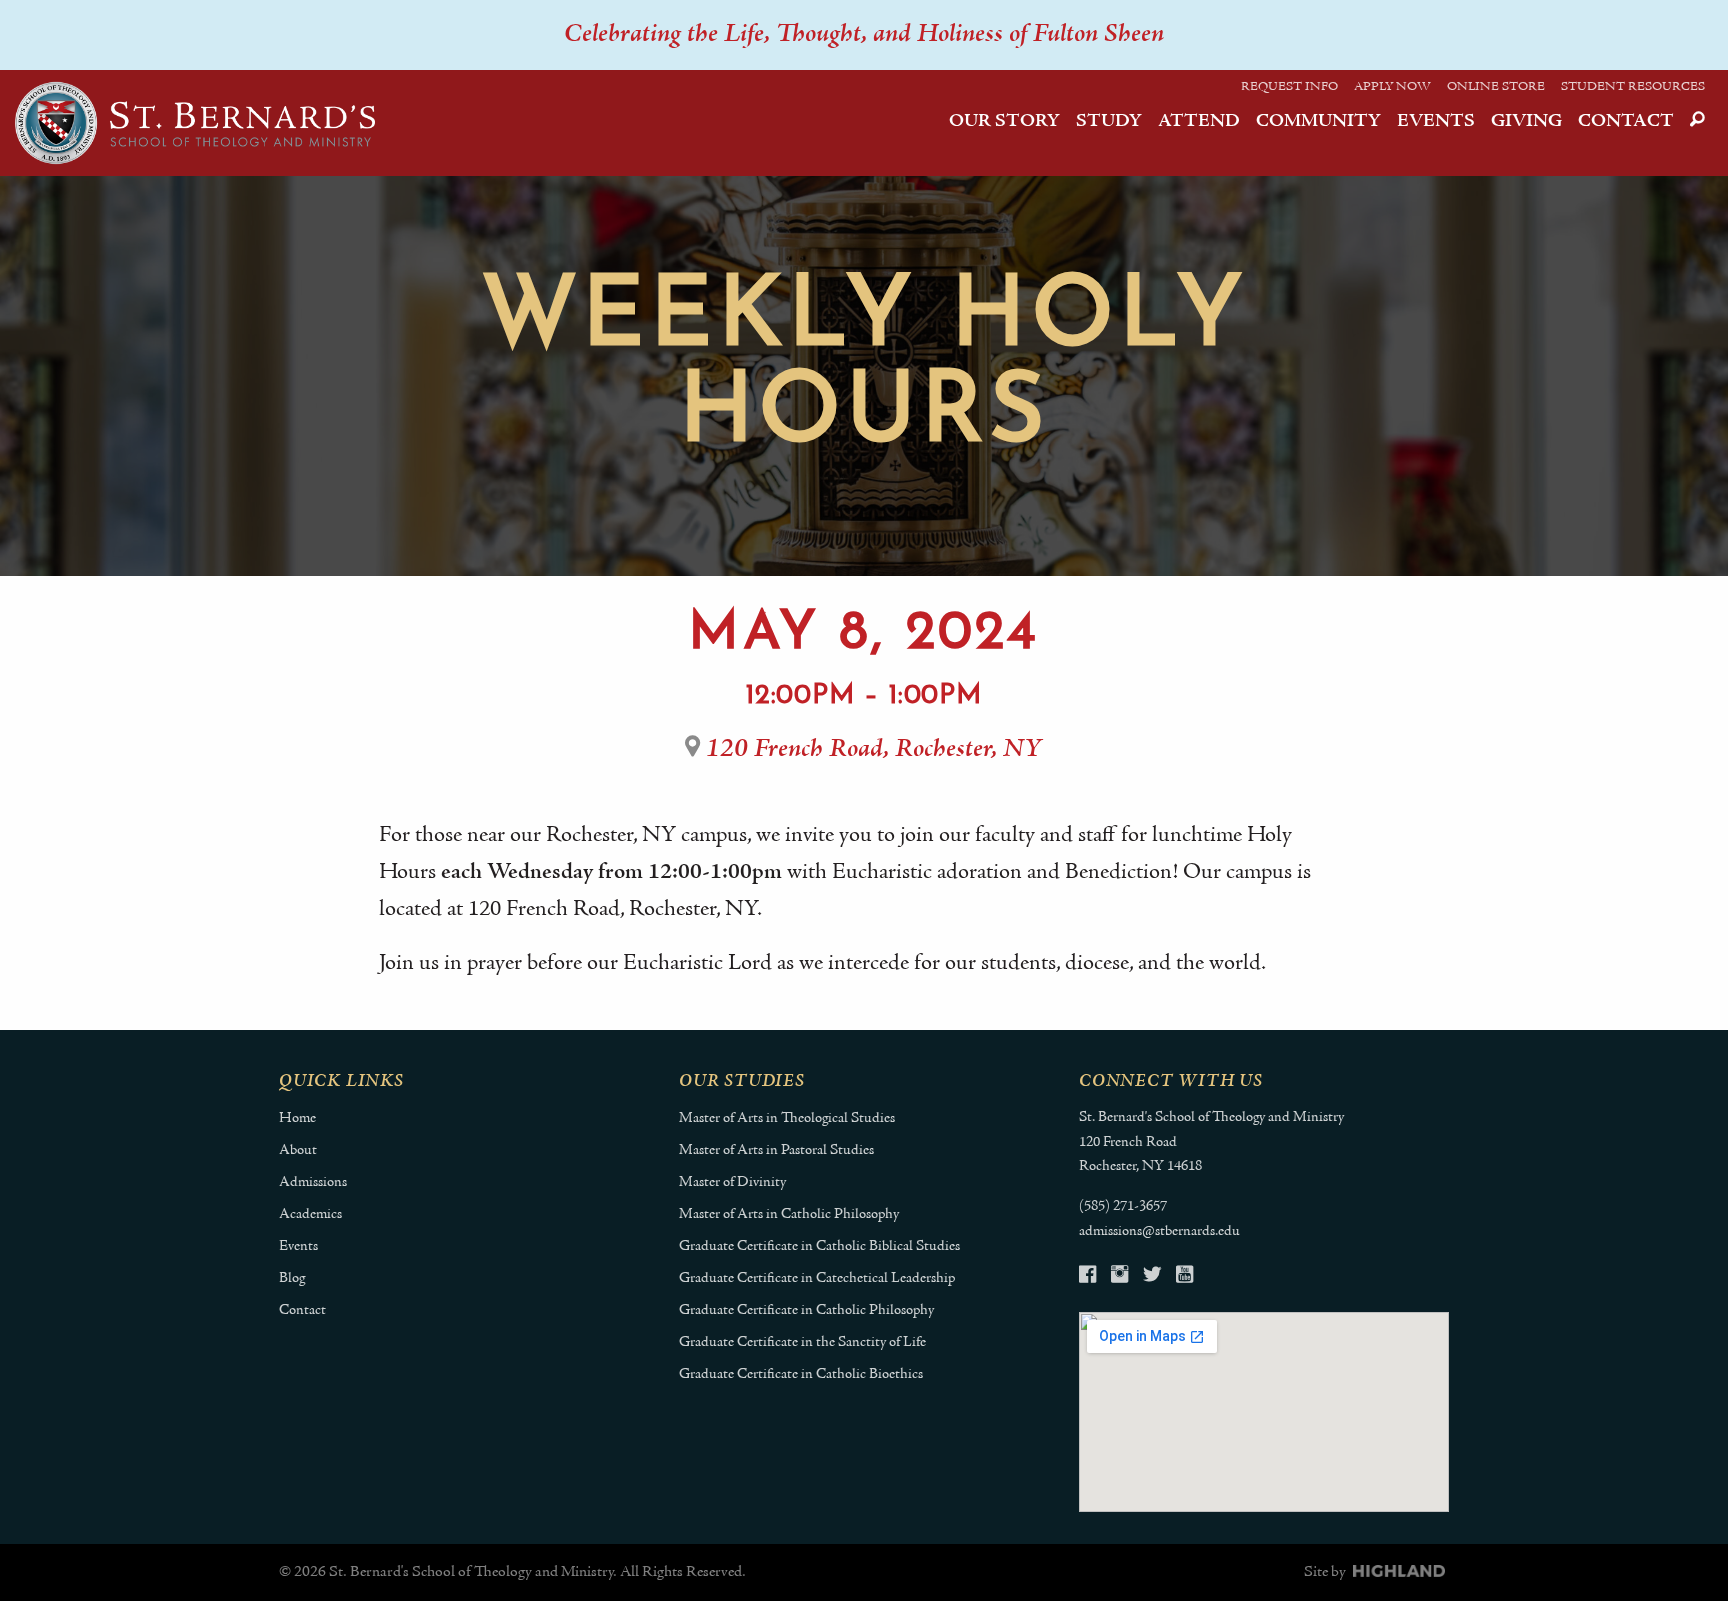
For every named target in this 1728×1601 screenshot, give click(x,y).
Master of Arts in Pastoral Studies (776, 1150)
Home (297, 1118)
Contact (1626, 121)
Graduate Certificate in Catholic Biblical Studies (819, 1246)
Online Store (1496, 87)
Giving (1526, 121)
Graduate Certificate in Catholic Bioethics (801, 1374)
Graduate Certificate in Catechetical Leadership (817, 1278)
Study (1109, 121)
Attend (1199, 121)
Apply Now (1392, 87)
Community (1318, 121)
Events (1436, 121)
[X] (1152, 1277)
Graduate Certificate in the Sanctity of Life (802, 1342)
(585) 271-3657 (1123, 1206)
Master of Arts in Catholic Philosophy (789, 1214)
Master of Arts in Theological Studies (787, 1118)
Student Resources (1633, 87)
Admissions (313, 1182)
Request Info (1289, 87)
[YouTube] (1184, 1277)
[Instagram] (1119, 1277)
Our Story (1004, 121)
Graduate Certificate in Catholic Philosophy (806, 1310)
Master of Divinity (732, 1182)
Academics (310, 1214)
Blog (292, 1278)
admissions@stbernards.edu (1159, 1231)
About (298, 1150)
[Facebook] (1087, 1277)
